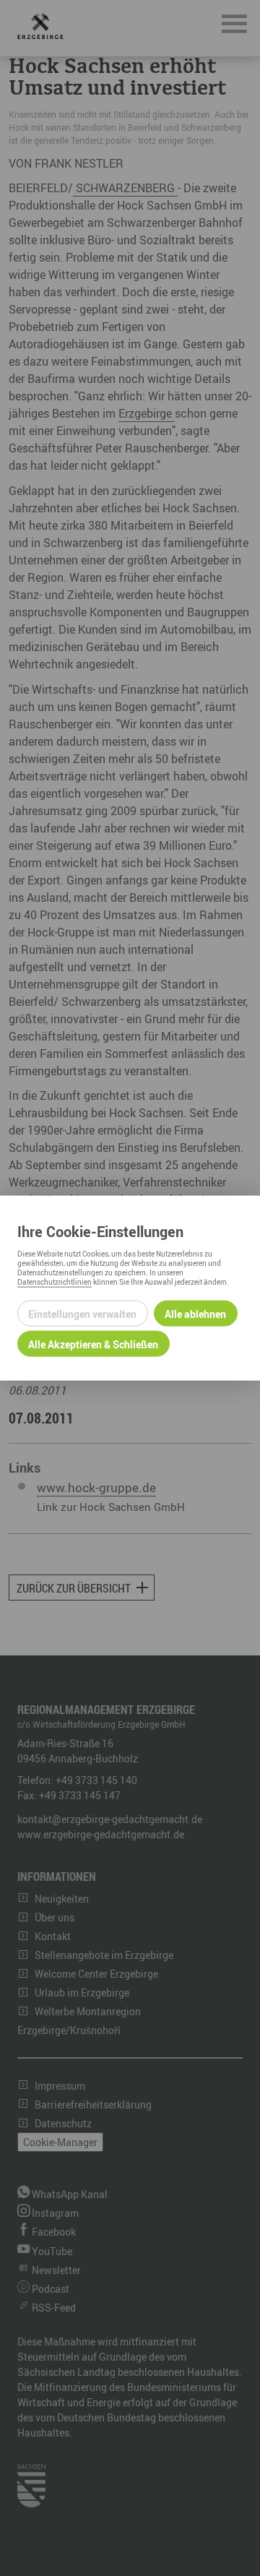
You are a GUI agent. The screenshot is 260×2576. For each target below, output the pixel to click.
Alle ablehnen (195, 1313)
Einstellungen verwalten (82, 1313)
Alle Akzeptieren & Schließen (93, 1344)
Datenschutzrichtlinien (55, 1282)
